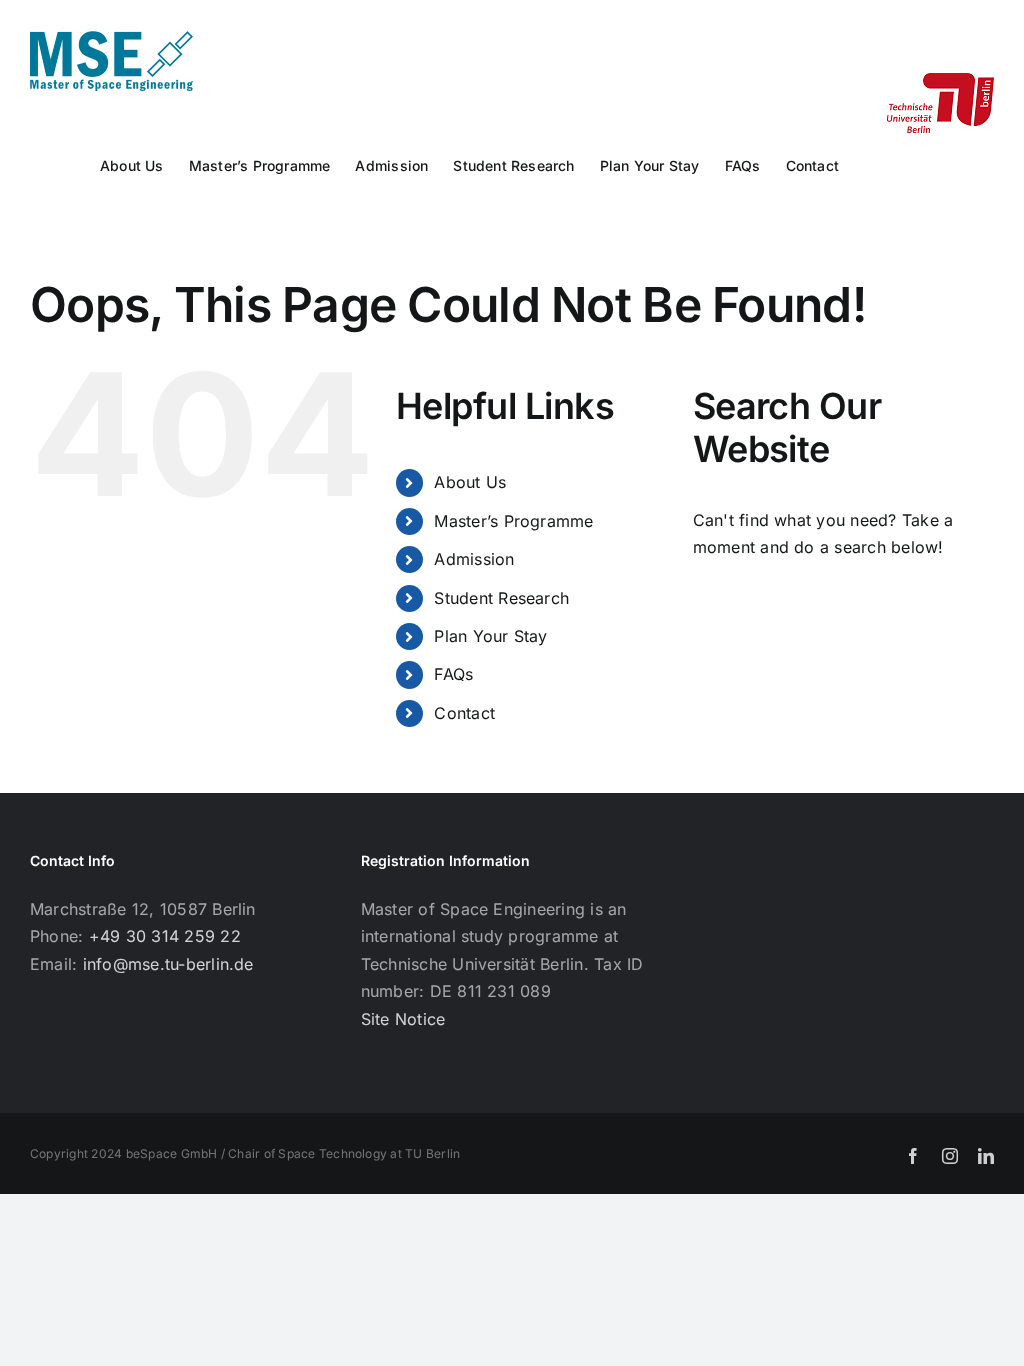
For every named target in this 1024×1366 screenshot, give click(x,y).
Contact (464, 713)
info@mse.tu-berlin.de (168, 964)
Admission (474, 559)
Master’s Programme (513, 521)
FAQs (453, 674)
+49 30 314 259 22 (165, 936)
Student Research (501, 598)
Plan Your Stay (490, 636)
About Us (470, 482)
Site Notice (403, 1019)
